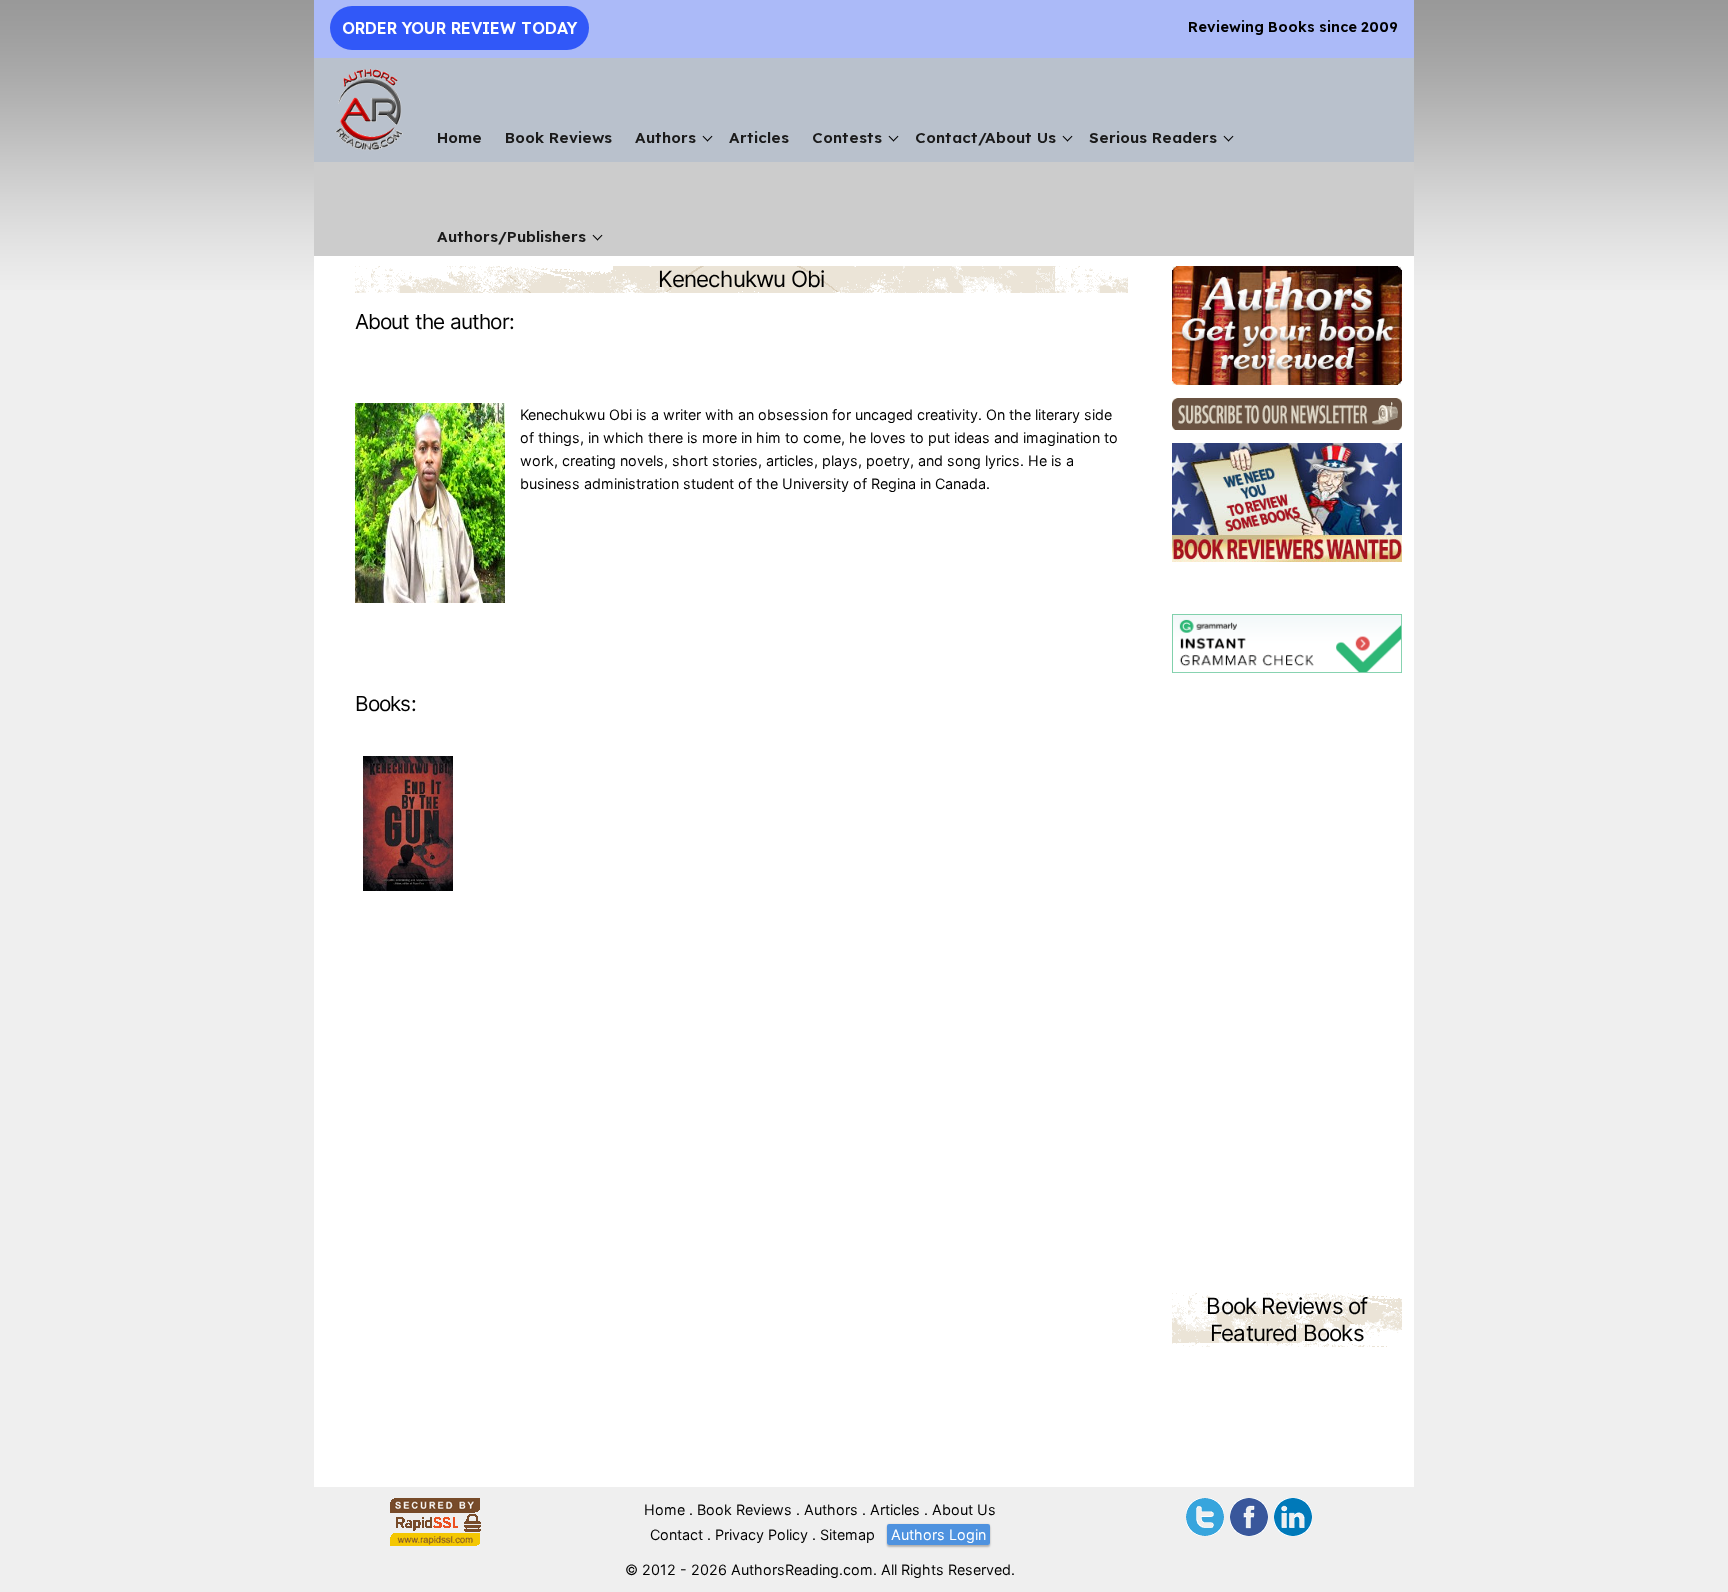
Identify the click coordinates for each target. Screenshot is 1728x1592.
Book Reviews (558, 137)
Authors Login (938, 1534)
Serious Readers (1153, 137)
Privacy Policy (761, 1534)
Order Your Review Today (459, 28)
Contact (676, 1534)
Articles (759, 137)
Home (459, 137)
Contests (847, 137)
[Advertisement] (1287, 986)
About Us (964, 1509)
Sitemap (847, 1534)
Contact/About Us (985, 137)
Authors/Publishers (511, 236)
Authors (665, 137)
